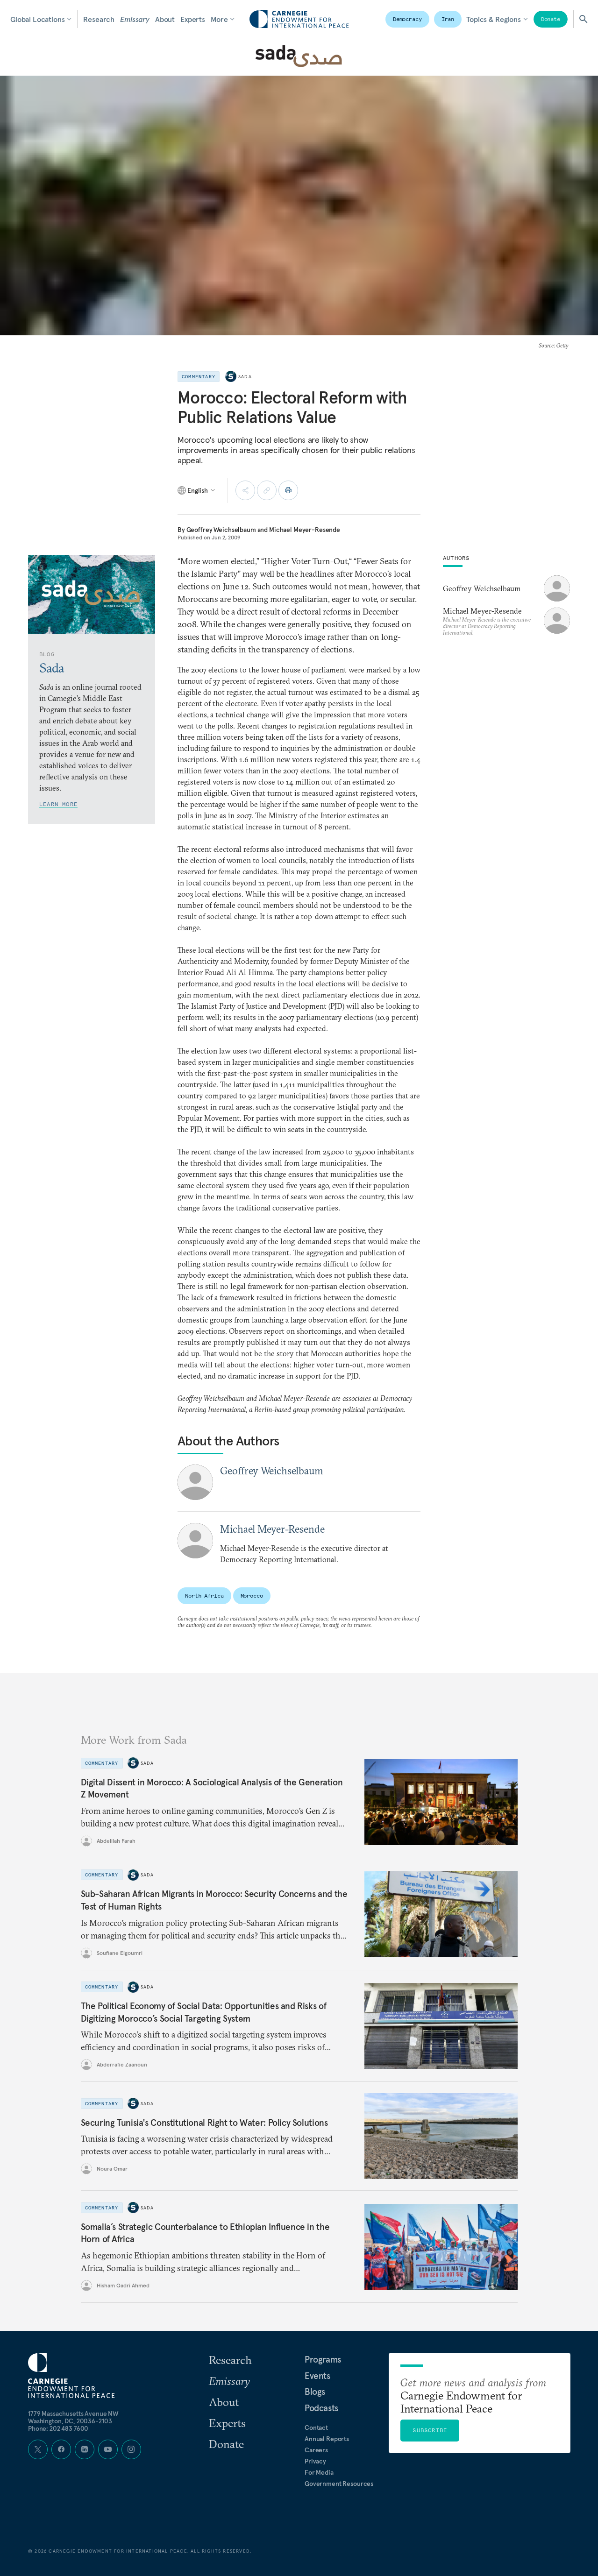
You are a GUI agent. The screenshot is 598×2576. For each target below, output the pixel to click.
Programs (323, 2359)
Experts (193, 19)
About (165, 19)
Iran (448, 19)
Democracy (407, 19)
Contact (316, 2427)
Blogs (315, 2392)
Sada (245, 377)
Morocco (252, 1596)
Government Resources (339, 2484)
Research (99, 19)
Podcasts (321, 2408)
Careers (316, 2450)
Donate (551, 19)
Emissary (135, 19)
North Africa (204, 1596)
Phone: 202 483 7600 (58, 2428)
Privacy (315, 2461)
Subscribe (430, 2430)
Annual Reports (327, 2439)
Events (317, 2376)
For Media (319, 2472)
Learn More (58, 804)
